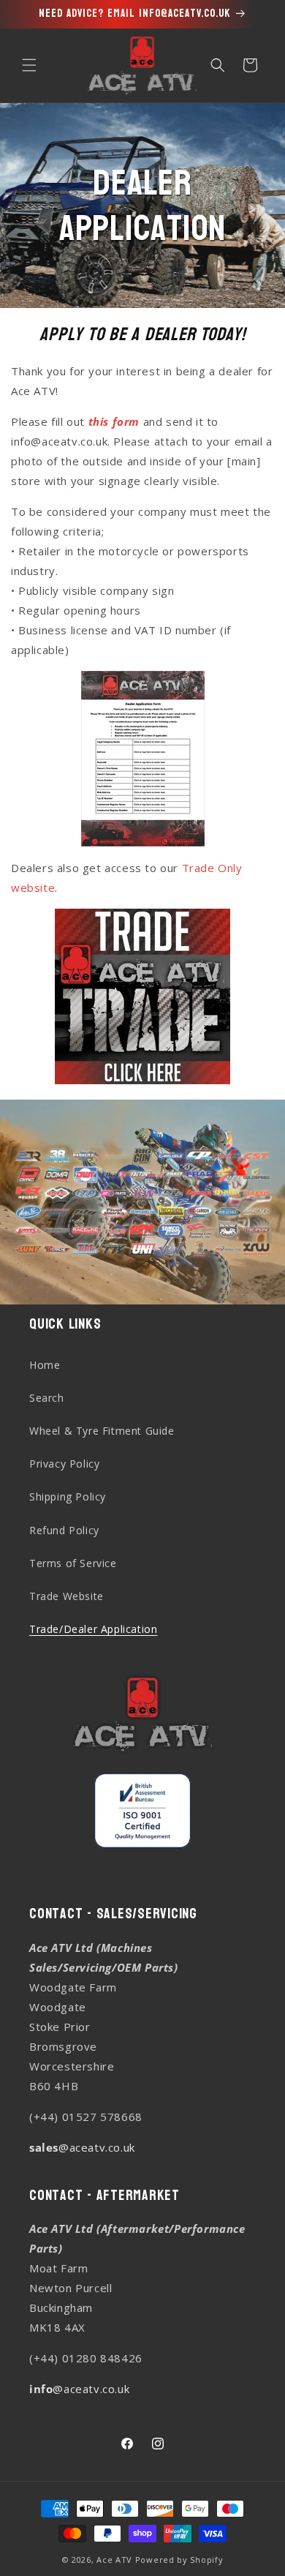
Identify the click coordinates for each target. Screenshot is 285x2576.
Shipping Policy (68, 1497)
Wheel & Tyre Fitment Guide (102, 1431)
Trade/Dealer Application (93, 1629)
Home (45, 1365)
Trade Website (66, 1596)
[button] (29, 65)
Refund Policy (64, 1530)
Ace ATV (114, 2560)
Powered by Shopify (179, 2560)
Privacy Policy (64, 1464)
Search (47, 1398)
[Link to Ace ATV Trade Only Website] (142, 996)
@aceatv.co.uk (82, 2147)
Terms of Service (73, 1563)
